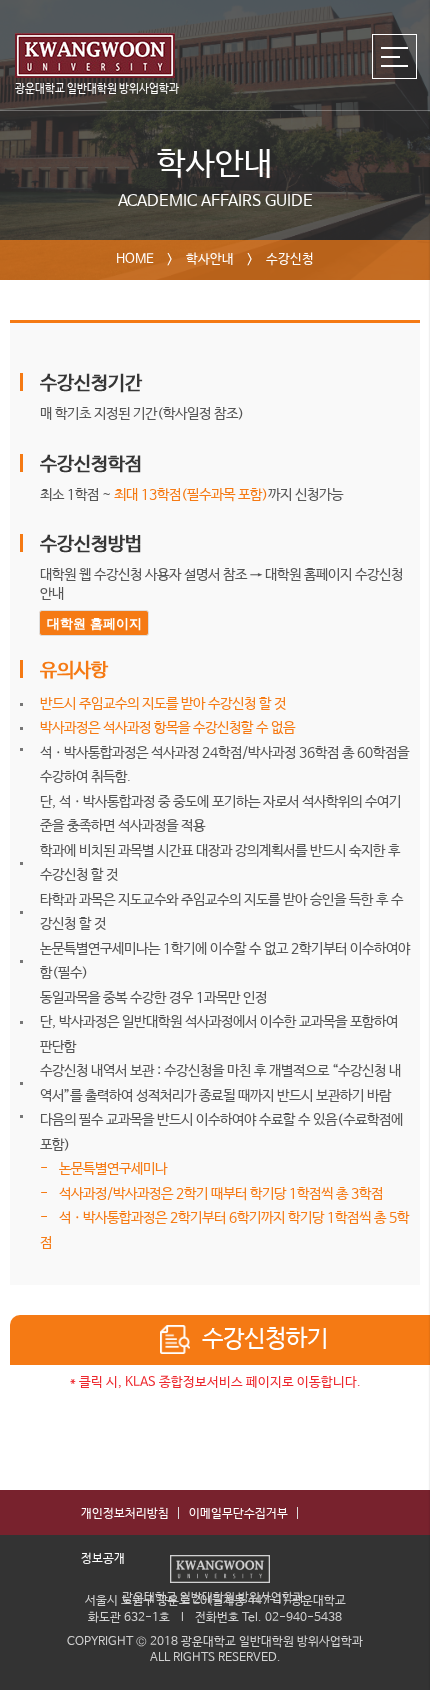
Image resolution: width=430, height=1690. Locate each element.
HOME (135, 259)
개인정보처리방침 (125, 1514)
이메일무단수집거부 (238, 1514)
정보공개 (103, 1559)
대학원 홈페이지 (94, 623)
